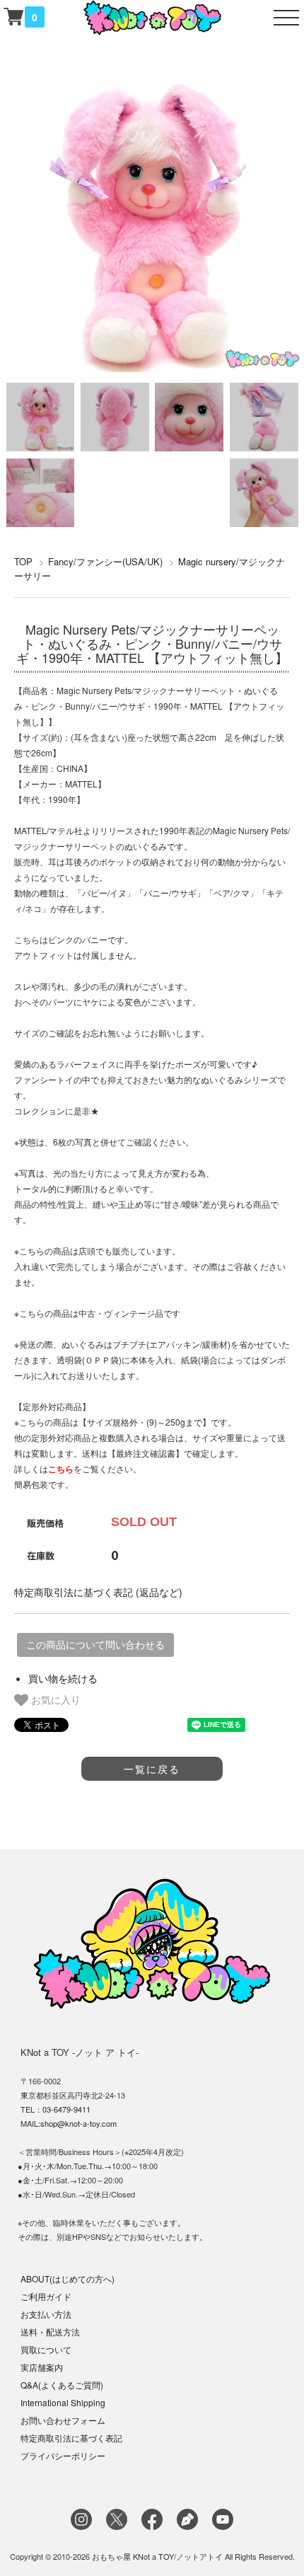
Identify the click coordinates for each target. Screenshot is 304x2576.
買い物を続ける (63, 1678)
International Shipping (63, 2402)
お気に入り (54, 1699)
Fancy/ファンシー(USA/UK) (105, 561)
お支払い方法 (46, 2314)
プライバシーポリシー (63, 2455)
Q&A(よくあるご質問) (62, 2385)
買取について (46, 2349)
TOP (23, 561)
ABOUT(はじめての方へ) (68, 2278)
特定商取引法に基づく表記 (71, 2438)
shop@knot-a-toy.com (78, 2123)
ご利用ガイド (46, 2296)
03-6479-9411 (66, 2109)
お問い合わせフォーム (63, 2420)
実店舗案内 (42, 2367)
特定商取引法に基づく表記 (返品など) (98, 1592)
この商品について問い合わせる (95, 1645)
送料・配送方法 (50, 2332)
